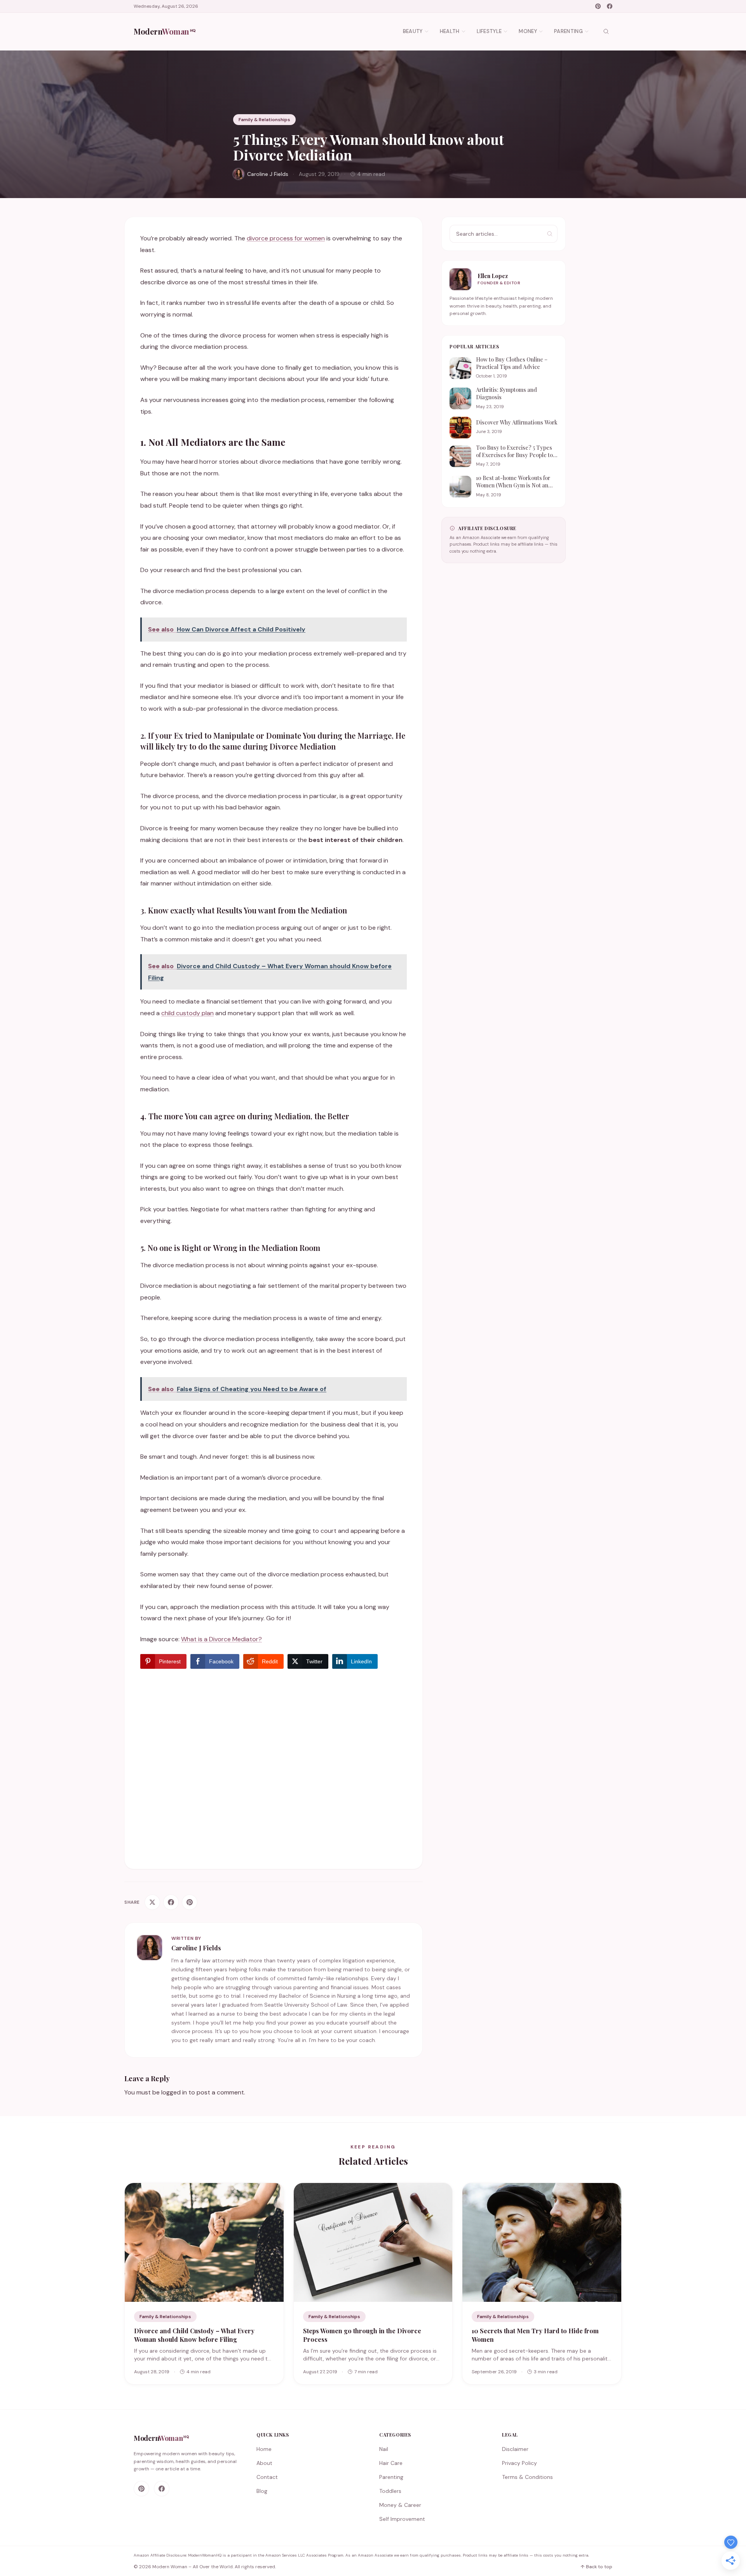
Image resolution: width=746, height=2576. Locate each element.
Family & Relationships (264, 120)
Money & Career (400, 2505)
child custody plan (187, 1013)
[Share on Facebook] (171, 1902)
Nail (384, 2449)
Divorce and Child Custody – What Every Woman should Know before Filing (194, 2335)
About (264, 2463)
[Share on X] (152, 1902)
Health (450, 31)
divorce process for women (286, 238)
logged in (174, 2092)
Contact (267, 2477)
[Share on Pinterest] (190, 1902)
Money (528, 31)
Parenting (568, 31)
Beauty (413, 31)
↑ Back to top (596, 2567)
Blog (262, 2491)
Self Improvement (402, 2519)
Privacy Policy (519, 2463)
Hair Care (391, 2463)
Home (264, 2449)
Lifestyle (489, 31)
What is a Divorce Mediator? (221, 1639)
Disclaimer (515, 2449)
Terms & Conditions (527, 2477)
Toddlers (390, 2491)
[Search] (606, 31)
